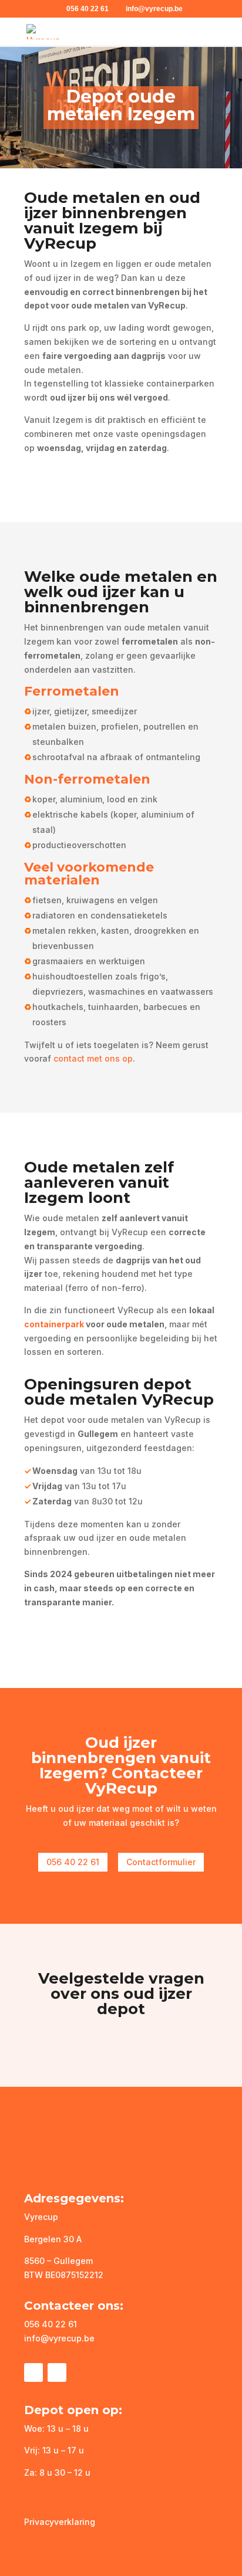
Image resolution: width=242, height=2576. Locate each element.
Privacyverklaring (60, 2522)
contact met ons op (93, 1058)
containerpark (54, 1324)
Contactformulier (161, 1862)
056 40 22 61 (88, 9)
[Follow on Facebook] (33, 2372)
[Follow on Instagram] (57, 2372)
